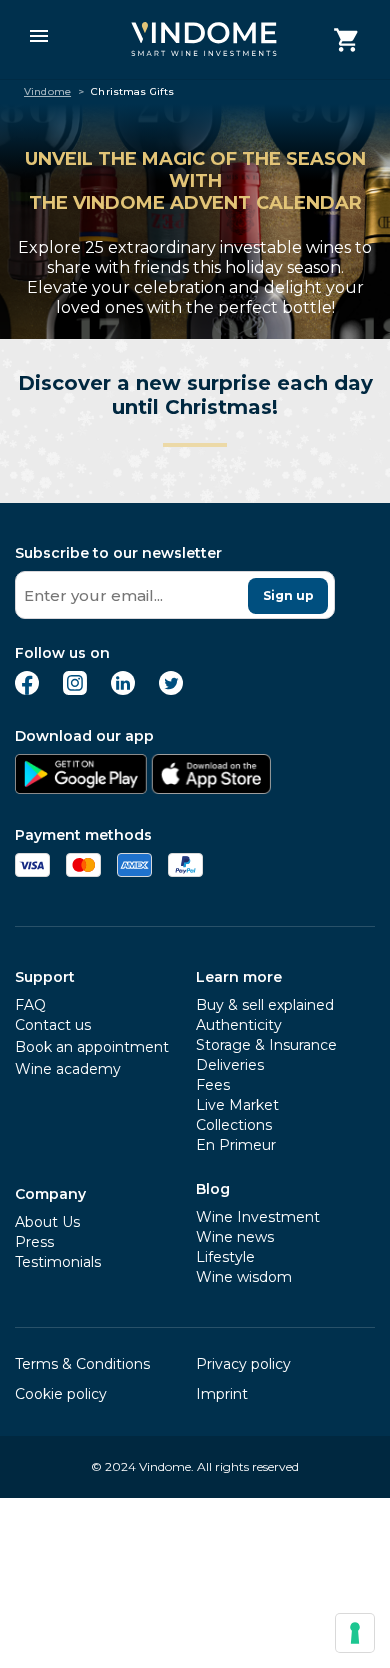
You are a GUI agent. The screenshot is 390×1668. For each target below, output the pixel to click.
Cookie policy (61, 1394)
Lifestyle (225, 1257)
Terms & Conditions (82, 1364)
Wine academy (68, 1069)
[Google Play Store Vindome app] (81, 788)
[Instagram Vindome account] (75, 689)
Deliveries (230, 1065)
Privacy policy (243, 1364)
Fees (213, 1085)
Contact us (53, 1025)
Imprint (222, 1394)
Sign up (288, 595)
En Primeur (236, 1145)
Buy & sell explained (265, 1005)
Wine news (235, 1237)
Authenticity (239, 1025)
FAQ (30, 1005)
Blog (213, 1189)
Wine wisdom (244, 1277)
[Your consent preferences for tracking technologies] (355, 1633)
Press (34, 1242)
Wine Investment (258, 1217)
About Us (47, 1222)
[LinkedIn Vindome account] (123, 689)
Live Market (237, 1105)
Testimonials (58, 1262)
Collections (234, 1125)
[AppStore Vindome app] (211, 788)
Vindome (47, 92)
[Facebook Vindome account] (27, 689)
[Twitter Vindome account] (171, 689)
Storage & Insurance (266, 1045)
